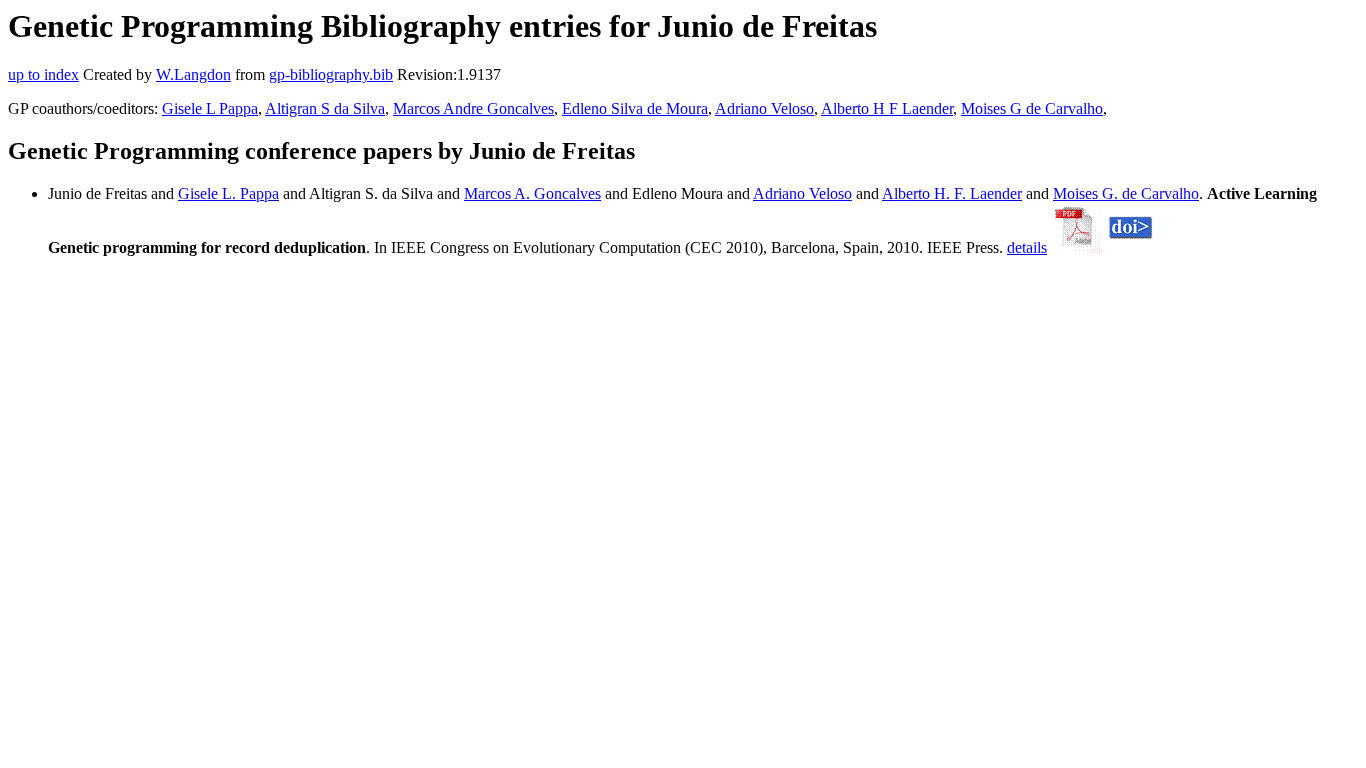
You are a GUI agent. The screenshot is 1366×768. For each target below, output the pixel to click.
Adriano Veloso (764, 108)
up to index (43, 74)
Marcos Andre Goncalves (473, 108)
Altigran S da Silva (325, 108)
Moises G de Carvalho (1032, 108)
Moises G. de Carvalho (1126, 193)
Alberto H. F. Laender (952, 193)
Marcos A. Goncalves (532, 193)
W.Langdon (193, 74)
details (1027, 247)
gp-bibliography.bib (331, 74)
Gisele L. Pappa (228, 193)
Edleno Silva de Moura (635, 108)
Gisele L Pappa (210, 108)
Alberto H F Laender (887, 108)
